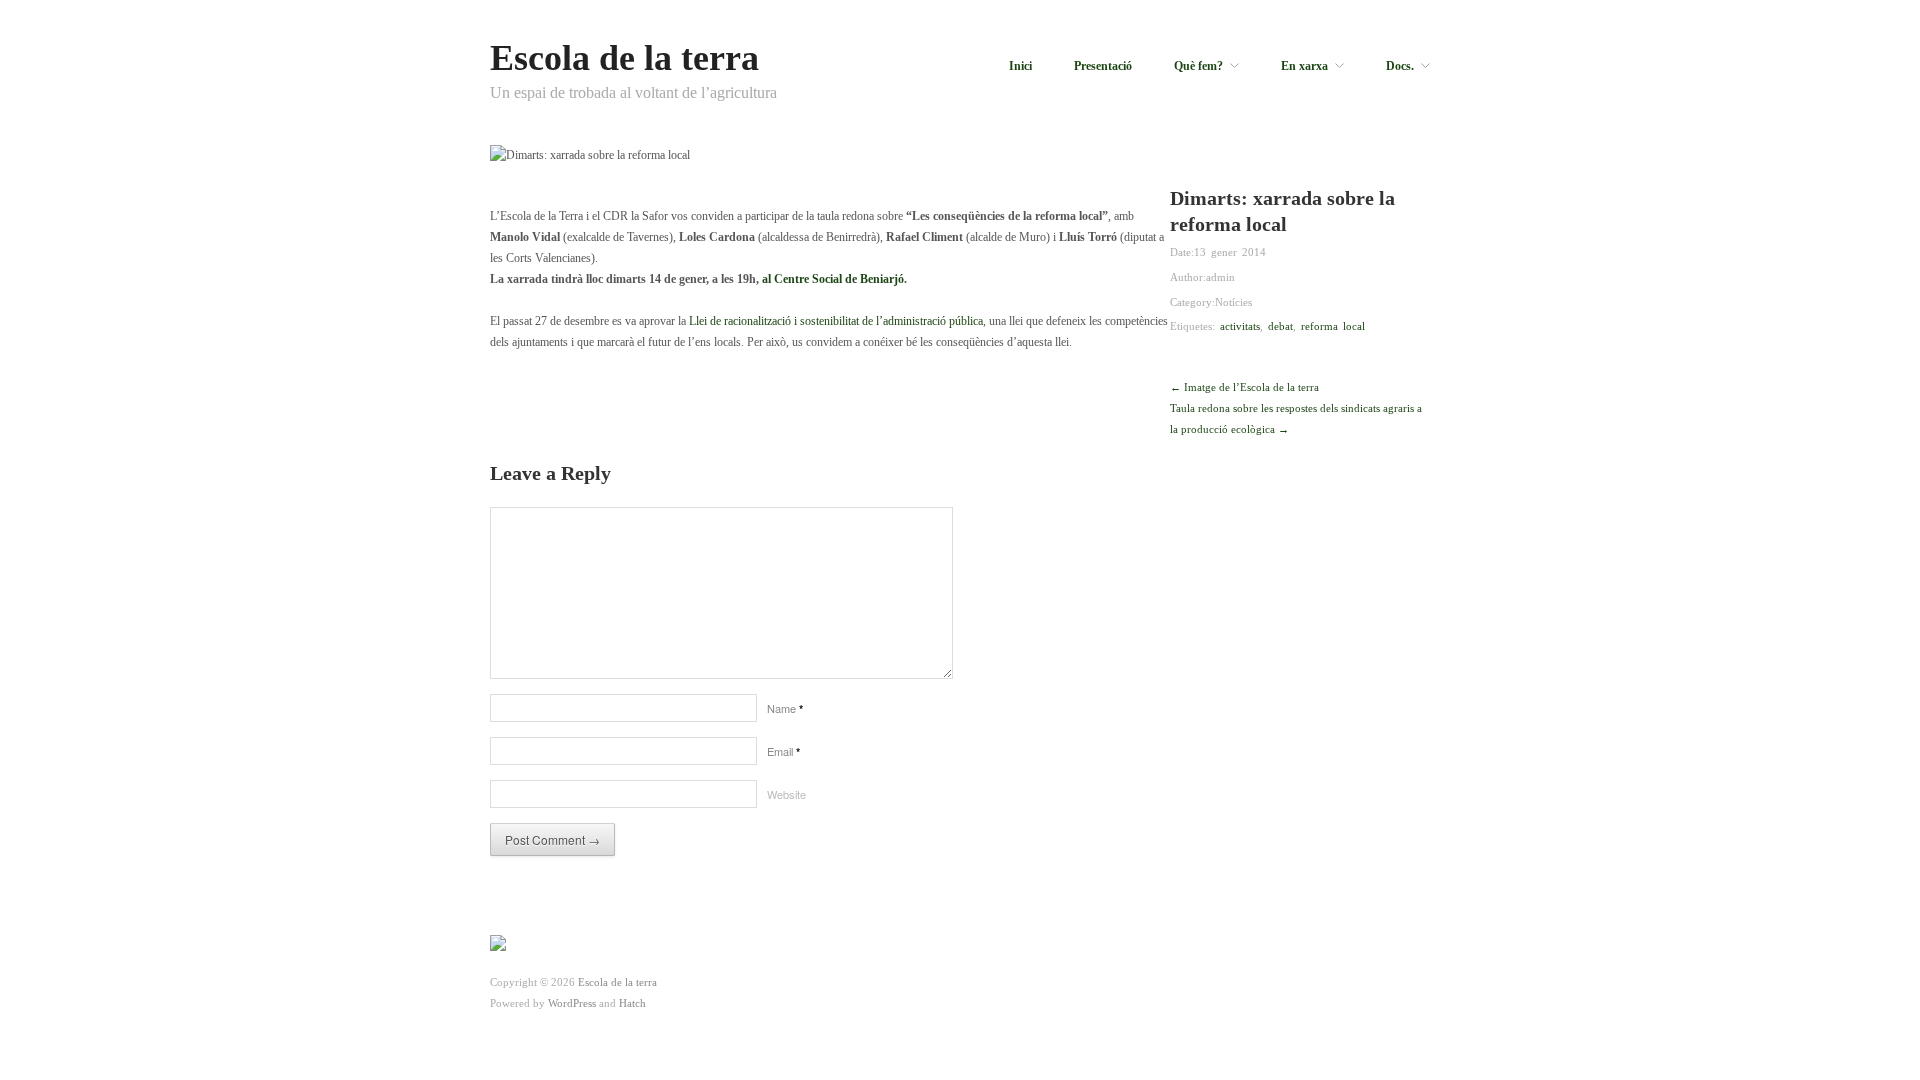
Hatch (632, 1003)
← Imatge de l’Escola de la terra (1244, 387)
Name (785, 708)
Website (786, 794)
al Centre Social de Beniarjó (833, 279)
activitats (1240, 326)
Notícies (1233, 302)
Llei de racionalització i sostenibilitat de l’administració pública (836, 321)
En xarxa (1304, 66)
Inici (1020, 66)
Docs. (1400, 66)
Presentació (1103, 66)
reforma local (1333, 326)
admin (1220, 277)
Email (783, 751)
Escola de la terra (624, 58)
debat (1280, 326)
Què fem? (1198, 66)
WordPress (572, 1003)
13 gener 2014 (1230, 252)
